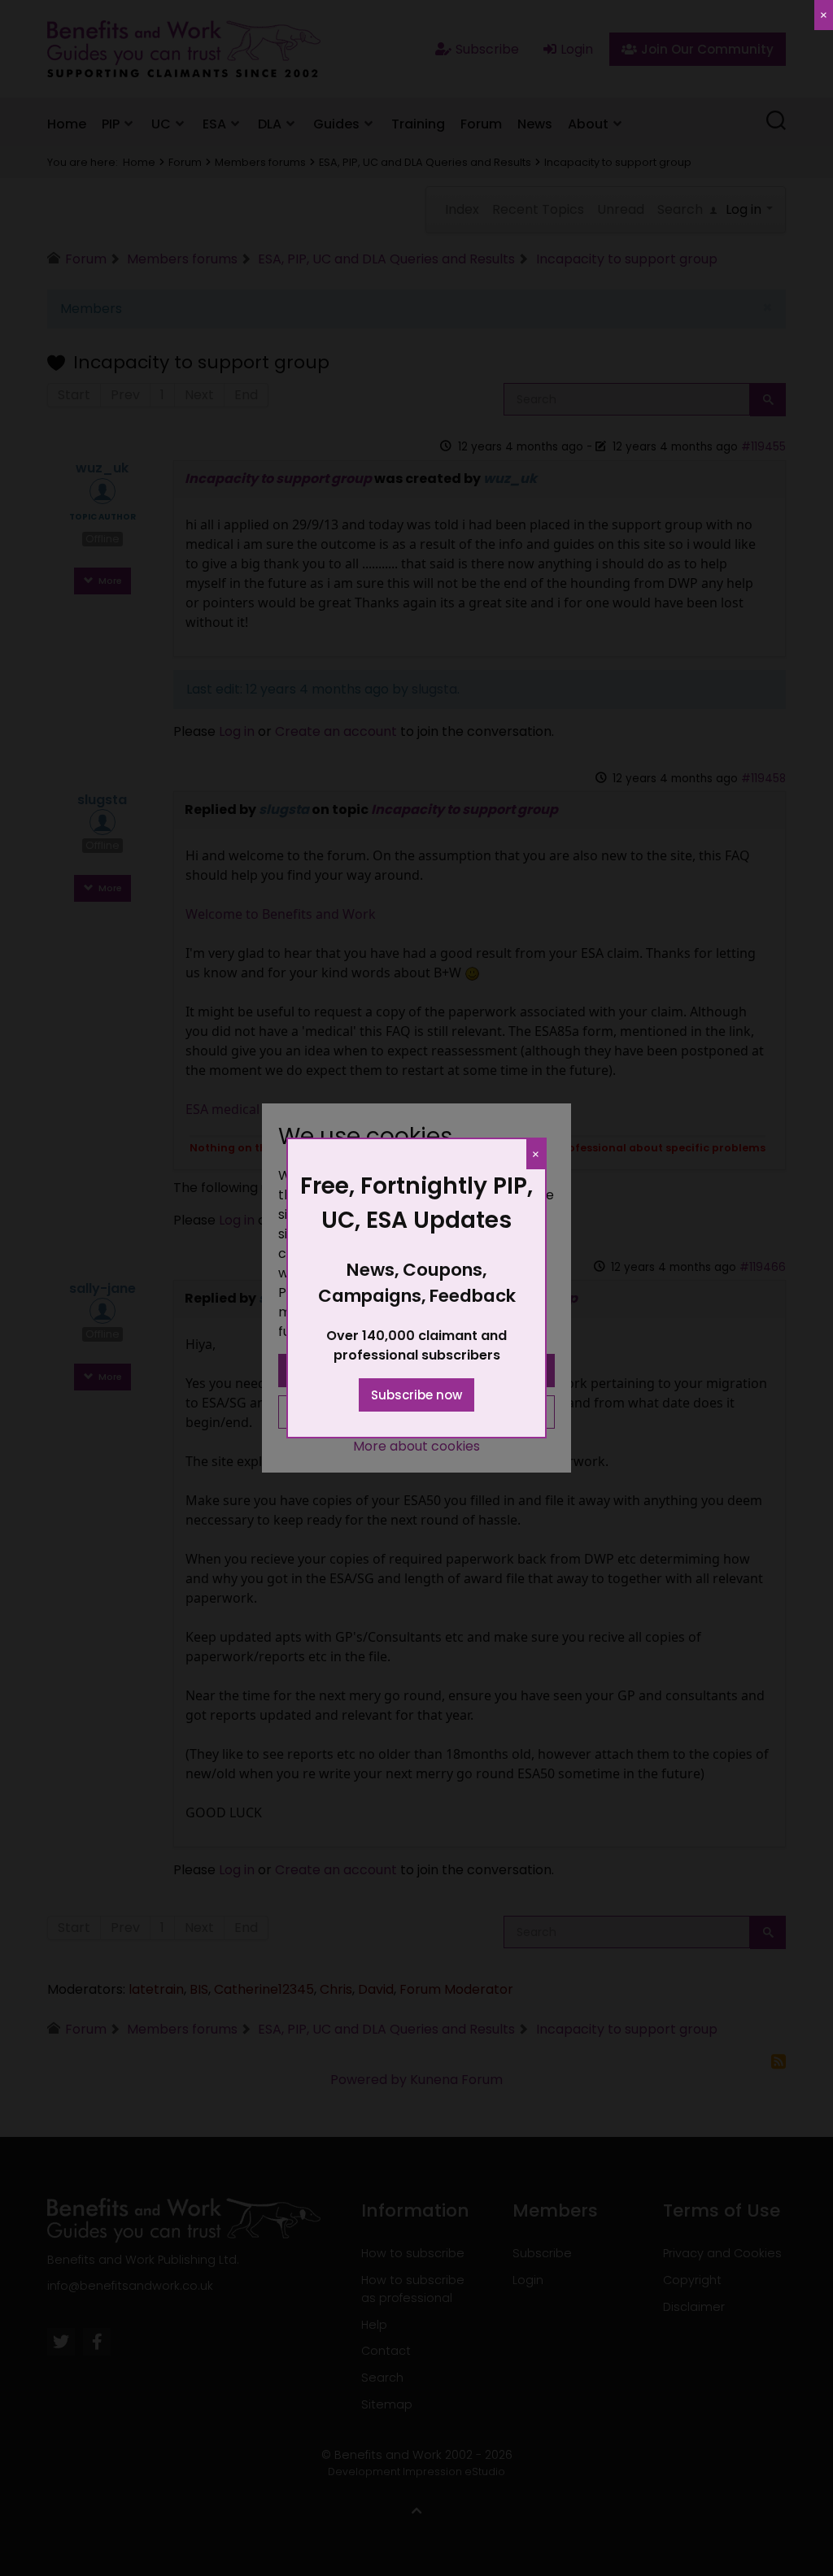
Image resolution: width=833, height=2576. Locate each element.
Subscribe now (416, 1395)
